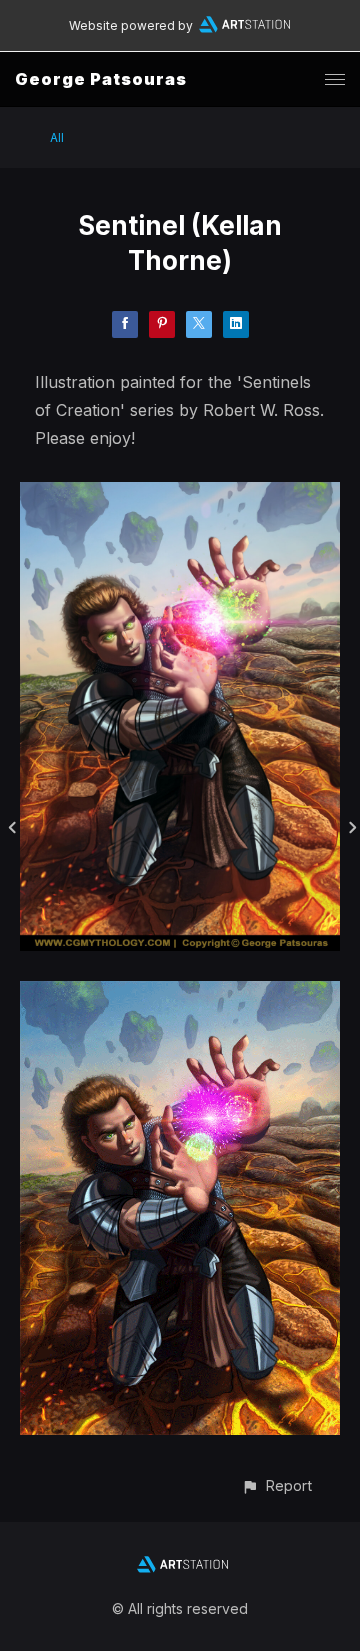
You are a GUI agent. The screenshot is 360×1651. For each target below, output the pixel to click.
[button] (276, 1485)
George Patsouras (101, 79)
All (57, 137)
